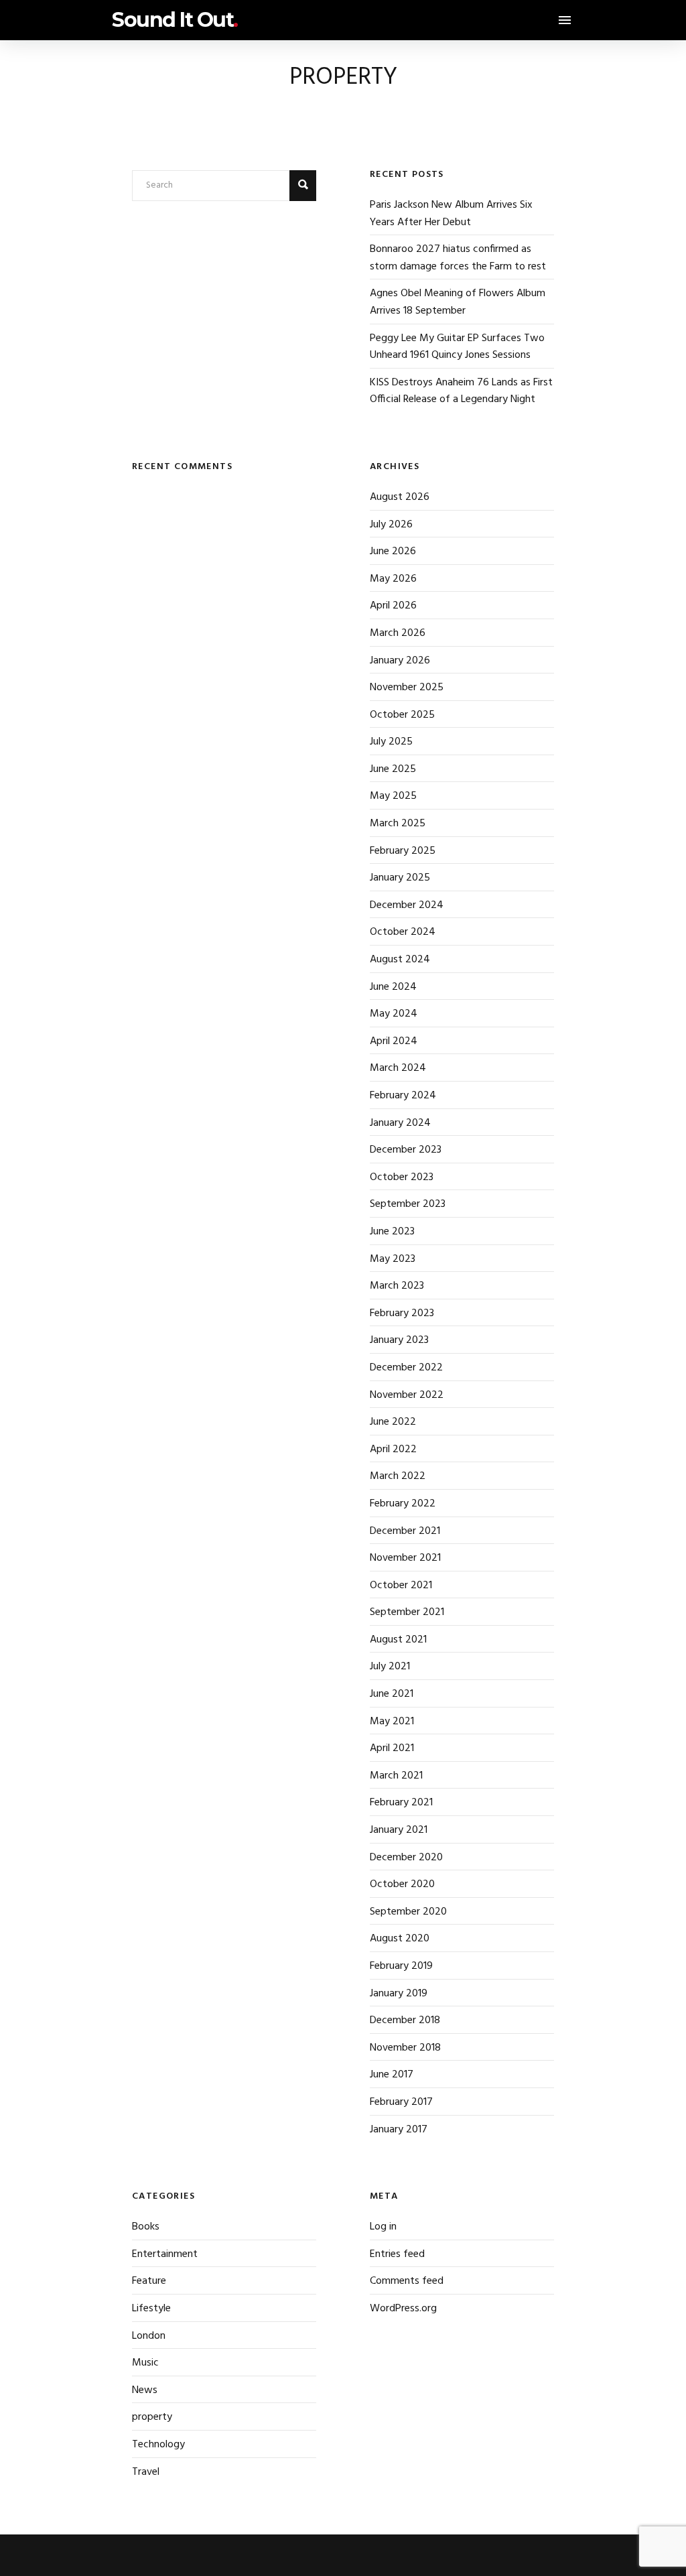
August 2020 (400, 1939)
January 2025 (400, 878)
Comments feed (407, 2281)
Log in (383, 2227)
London (149, 2336)
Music (145, 2363)
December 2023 (406, 1150)
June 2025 (393, 769)
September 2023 (408, 1204)
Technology (158, 2445)
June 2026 (393, 552)
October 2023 (402, 1177)
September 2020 (408, 1912)
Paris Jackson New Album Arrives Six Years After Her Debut (451, 214)
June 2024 (393, 987)
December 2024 (407, 905)
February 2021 (401, 1803)
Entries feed (397, 2254)
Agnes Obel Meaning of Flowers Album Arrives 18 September (458, 302)
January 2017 (399, 2130)
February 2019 (401, 1966)
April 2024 (394, 1041)
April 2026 (393, 606)
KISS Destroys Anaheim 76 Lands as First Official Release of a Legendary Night (461, 391)
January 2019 (399, 1994)
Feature (149, 2281)
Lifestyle (151, 2309)
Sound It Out (175, 20)
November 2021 (405, 1558)
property (152, 2417)
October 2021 (401, 1586)
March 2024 (398, 1068)
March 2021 (396, 1776)
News (145, 2390)
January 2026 (400, 661)
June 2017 (392, 2075)
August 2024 (400, 960)
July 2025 (391, 742)
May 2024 (394, 1014)
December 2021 (405, 1531)
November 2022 (407, 1395)
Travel (146, 2472)
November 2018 (405, 2048)
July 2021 (390, 1667)
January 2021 (399, 1830)
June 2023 (392, 1232)
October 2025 (402, 715)
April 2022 (393, 1450)
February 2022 (403, 1504)
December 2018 (405, 2020)
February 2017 (401, 2102)
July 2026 (391, 525)
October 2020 (402, 1884)
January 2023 (399, 1340)
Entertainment (165, 2254)
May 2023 (393, 1259)
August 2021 (398, 1640)
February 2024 (403, 1096)
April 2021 (392, 1748)
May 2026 (393, 579)
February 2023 (402, 1313)
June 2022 (393, 1422)
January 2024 (400, 1123)
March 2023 (397, 1286)
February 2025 (403, 851)
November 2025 (407, 688)
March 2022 (398, 1476)
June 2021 (392, 1694)
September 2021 (407, 1612)
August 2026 (400, 497)
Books (146, 2227)
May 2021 (392, 1722)
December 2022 (406, 1368)
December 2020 (406, 1858)
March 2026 (398, 633)
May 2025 (393, 796)
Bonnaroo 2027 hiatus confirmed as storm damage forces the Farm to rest (458, 258)
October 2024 (403, 932)
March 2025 (398, 824)
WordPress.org (403, 2309)
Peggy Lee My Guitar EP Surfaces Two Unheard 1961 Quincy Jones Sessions (457, 347)
